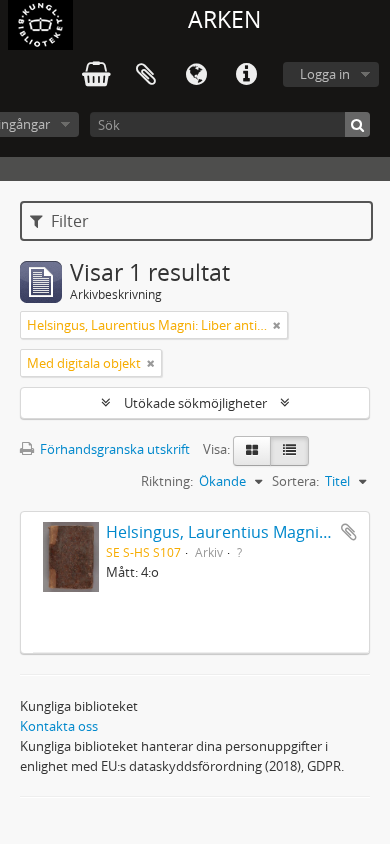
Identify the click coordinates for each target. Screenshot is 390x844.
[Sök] (357, 124)
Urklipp (146, 75)
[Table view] (289, 451)
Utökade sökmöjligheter (195, 403)
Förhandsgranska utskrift (113, 449)
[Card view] (252, 451)
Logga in (325, 74)
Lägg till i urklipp (349, 532)
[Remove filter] (277, 325)
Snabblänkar (246, 75)
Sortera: (295, 481)
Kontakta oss (59, 726)
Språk (196, 75)
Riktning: (167, 481)
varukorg (96, 75)
